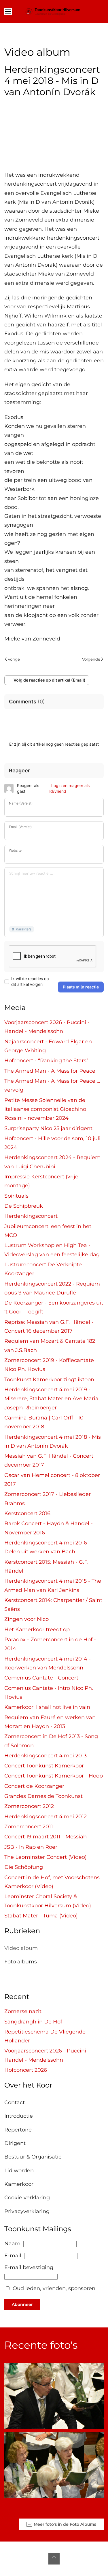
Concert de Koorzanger (34, 1786)
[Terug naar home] (54, 11)
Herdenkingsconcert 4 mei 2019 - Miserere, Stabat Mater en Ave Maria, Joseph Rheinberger (52, 1399)
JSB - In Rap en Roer (31, 1847)
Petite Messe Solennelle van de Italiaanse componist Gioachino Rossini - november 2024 (45, 1109)
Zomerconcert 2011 (29, 1827)
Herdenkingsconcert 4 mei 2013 (46, 1756)
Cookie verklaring (27, 2198)
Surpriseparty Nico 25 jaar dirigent (48, 1128)
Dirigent (15, 2143)
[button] (8, 11)
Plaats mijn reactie (81, 987)
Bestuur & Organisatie (33, 2157)
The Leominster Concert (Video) (46, 1857)
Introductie (19, 2116)
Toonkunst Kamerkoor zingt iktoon (49, 1380)
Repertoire (18, 2130)
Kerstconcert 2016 (27, 1513)
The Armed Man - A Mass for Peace (50, 1071)
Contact (15, 2102)
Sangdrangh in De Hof (33, 2022)
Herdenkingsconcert (31, 1216)
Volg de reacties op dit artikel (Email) (50, 680)
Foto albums (21, 1962)
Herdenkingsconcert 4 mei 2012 (46, 1817)
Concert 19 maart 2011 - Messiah (46, 1837)
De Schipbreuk (24, 1206)
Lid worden (19, 2171)
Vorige (14, 659)
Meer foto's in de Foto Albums (65, 2524)
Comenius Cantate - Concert (41, 1678)
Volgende (91, 659)
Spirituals (16, 1196)
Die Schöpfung (24, 1867)
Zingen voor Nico (26, 1619)
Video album (21, 1948)
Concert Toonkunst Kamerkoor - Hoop (54, 1776)
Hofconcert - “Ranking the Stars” (46, 1061)
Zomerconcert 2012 (29, 1806)
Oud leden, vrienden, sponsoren (54, 2288)
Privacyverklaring (27, 2211)
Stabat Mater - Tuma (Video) (41, 1916)
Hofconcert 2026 (26, 2070)
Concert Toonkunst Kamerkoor (44, 1766)
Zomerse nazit (23, 2011)
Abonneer (22, 2304)
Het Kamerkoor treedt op (37, 1630)
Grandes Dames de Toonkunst (43, 1796)
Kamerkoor (19, 2184)
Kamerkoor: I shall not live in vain (47, 1707)
